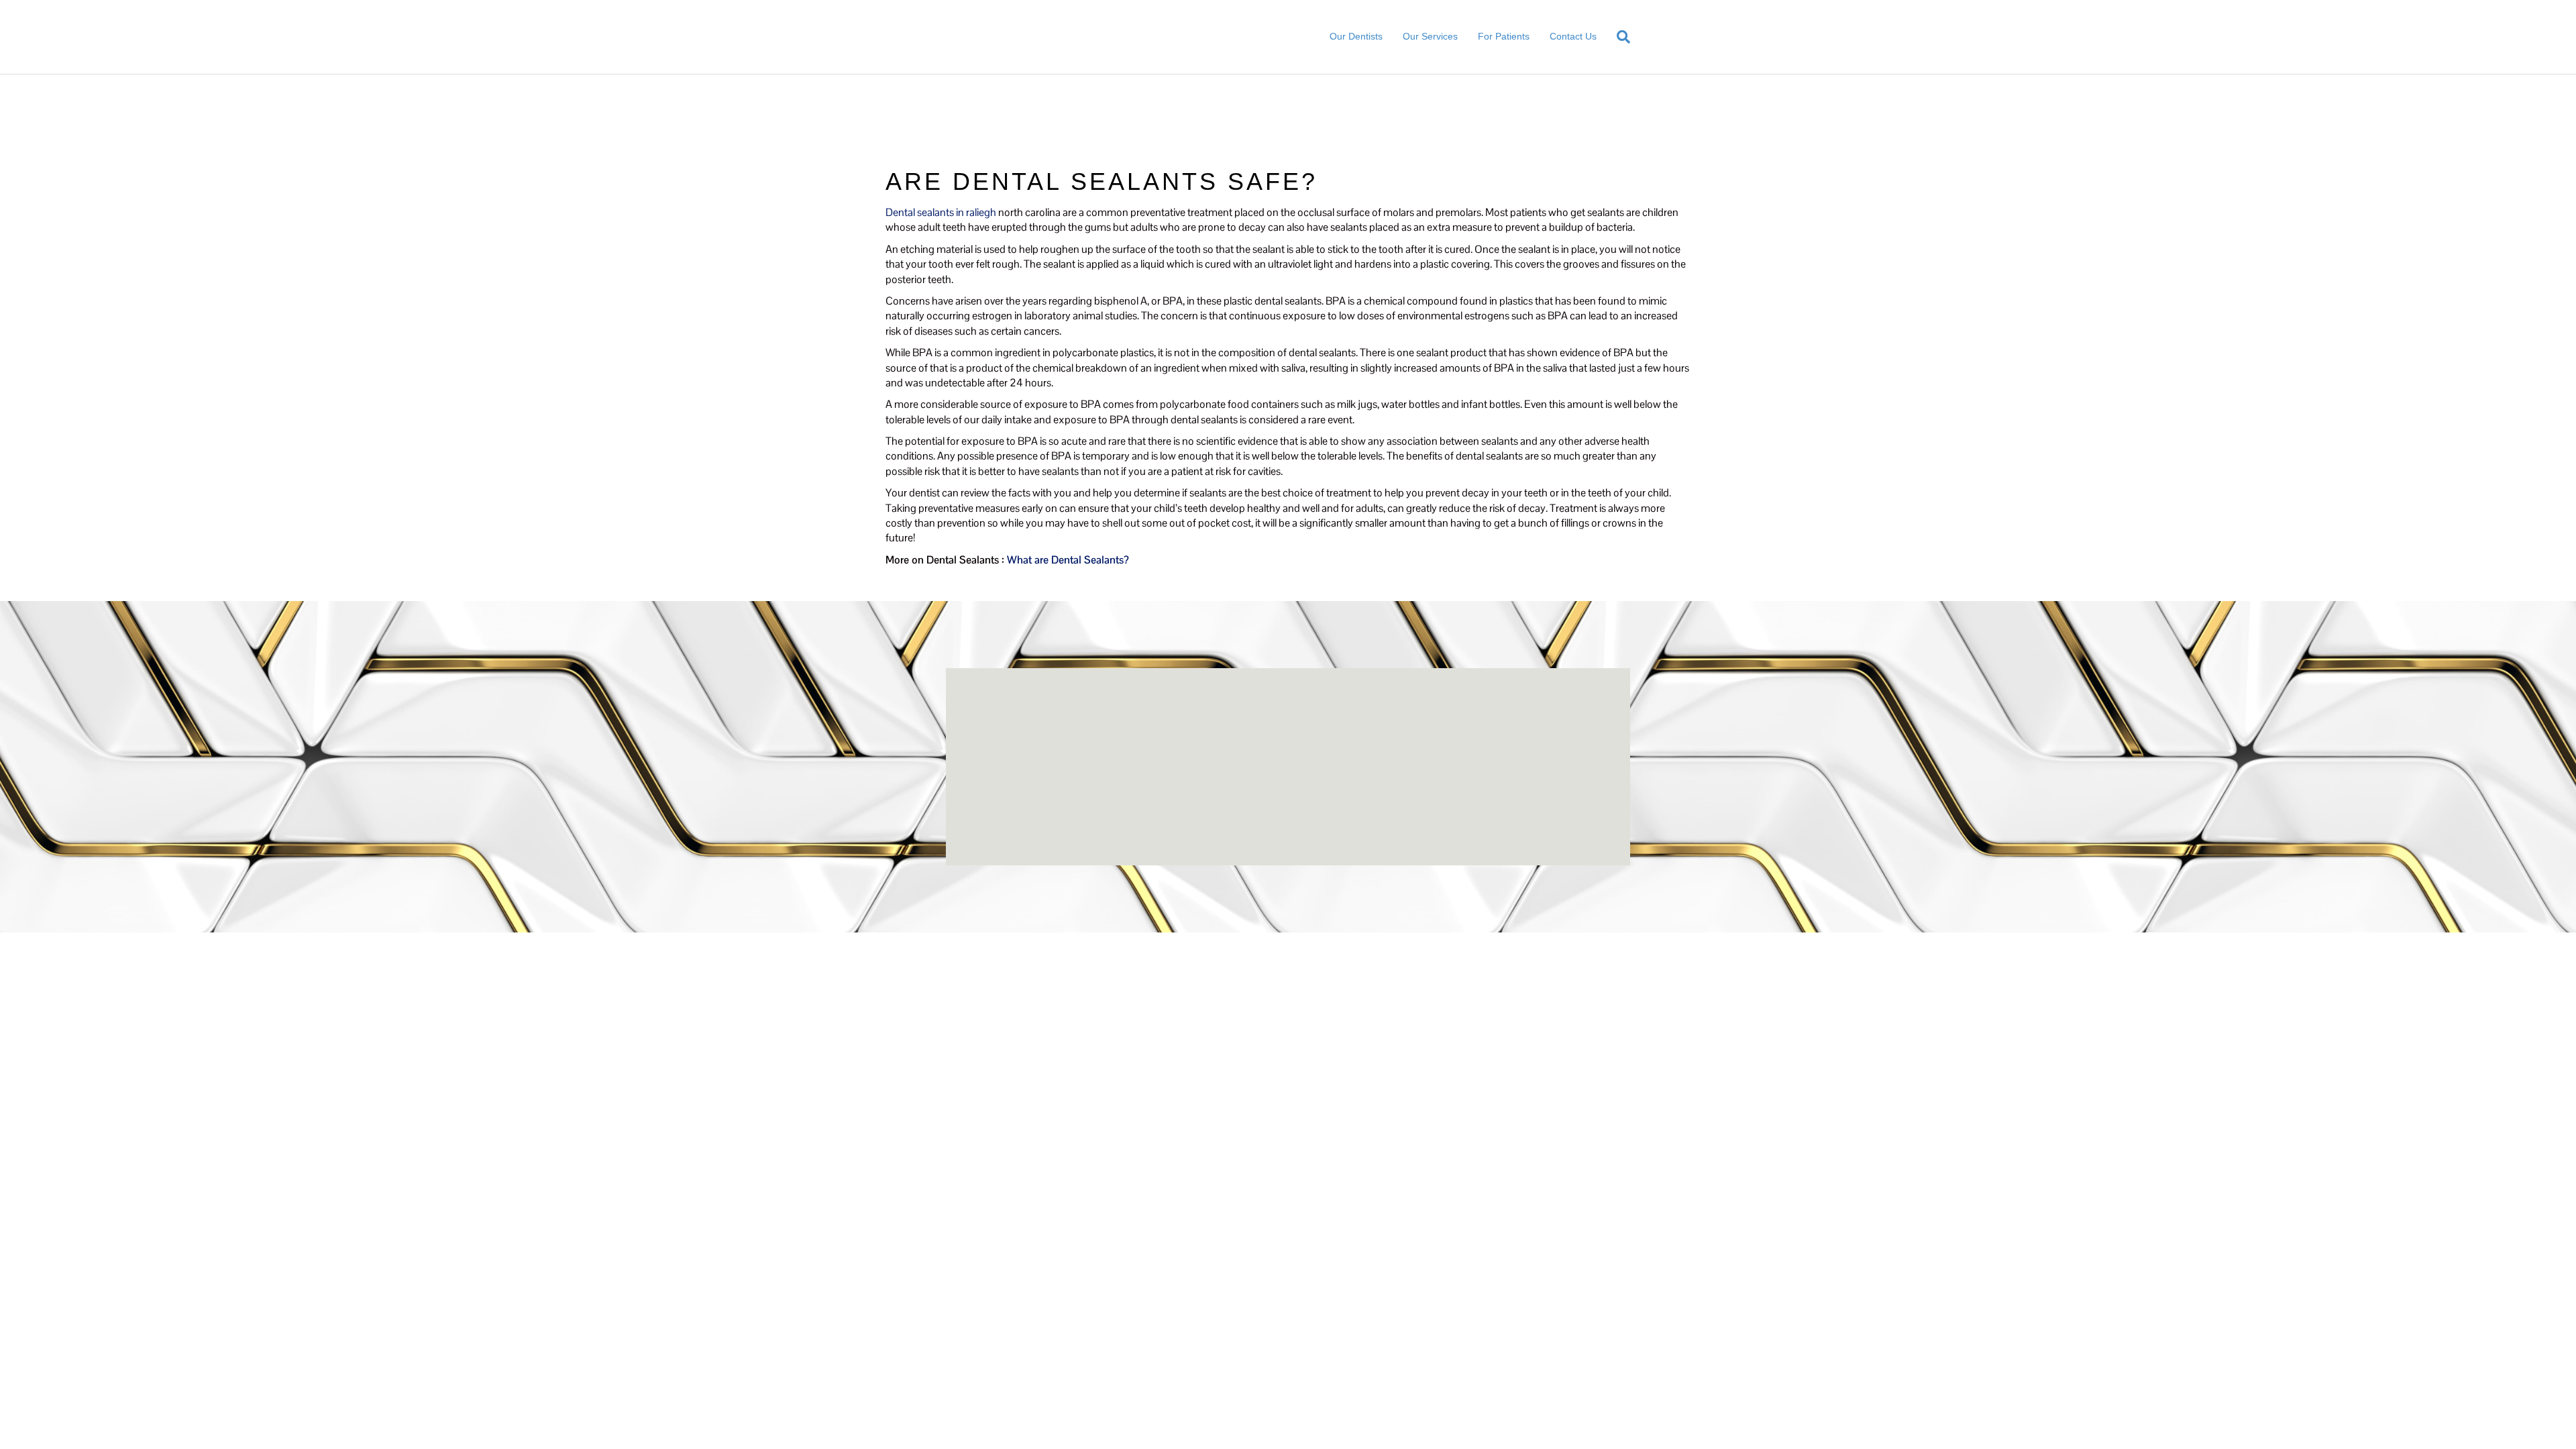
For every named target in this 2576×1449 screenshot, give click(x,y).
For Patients (1504, 36)
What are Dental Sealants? (1068, 560)
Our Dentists (1356, 36)
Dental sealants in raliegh (941, 212)
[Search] (1618, 37)
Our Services (1430, 36)
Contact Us (1573, 36)
